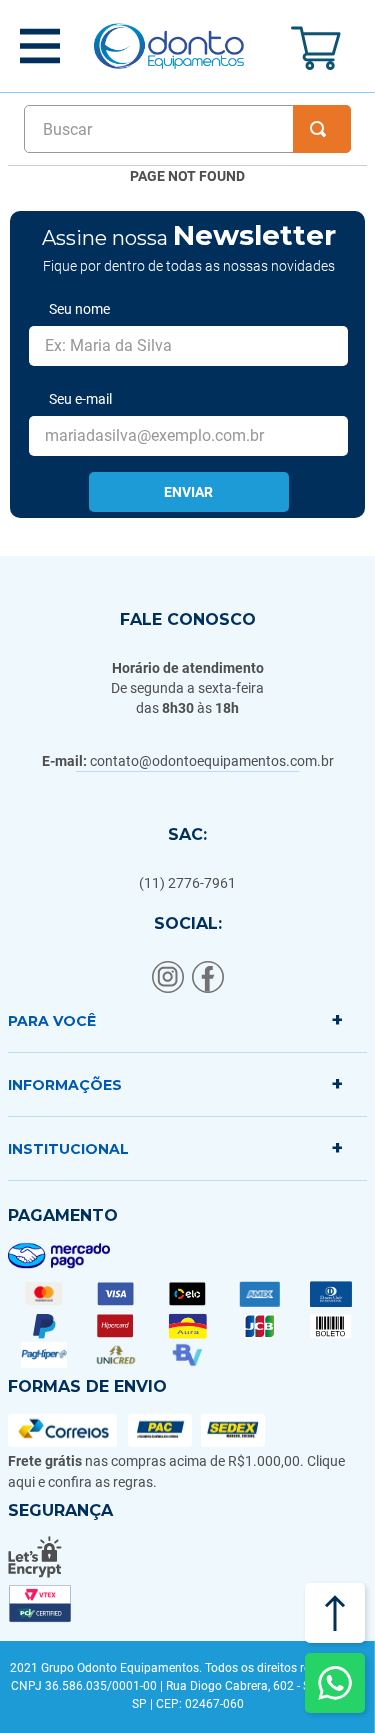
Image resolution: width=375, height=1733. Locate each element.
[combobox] (187, 129)
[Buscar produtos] (322, 129)
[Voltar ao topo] (335, 1613)
